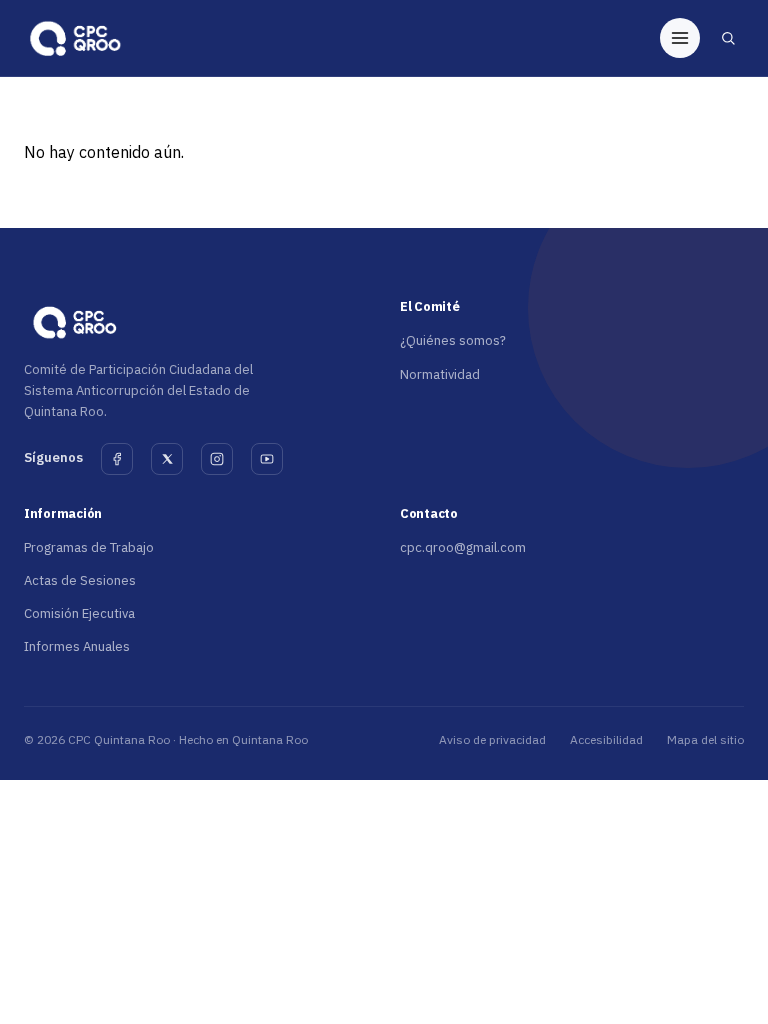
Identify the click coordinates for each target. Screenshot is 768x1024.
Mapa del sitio (705, 739)
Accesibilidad (606, 739)
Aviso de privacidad (492, 739)
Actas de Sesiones (80, 580)
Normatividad (440, 374)
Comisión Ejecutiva (79, 613)
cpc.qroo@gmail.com (463, 547)
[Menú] (680, 38)
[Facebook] (117, 459)
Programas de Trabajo (89, 547)
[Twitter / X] (167, 459)
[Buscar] (728, 38)
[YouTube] (267, 459)
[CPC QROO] (74, 38)
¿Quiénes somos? (453, 340)
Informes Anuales (77, 646)
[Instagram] (217, 459)
